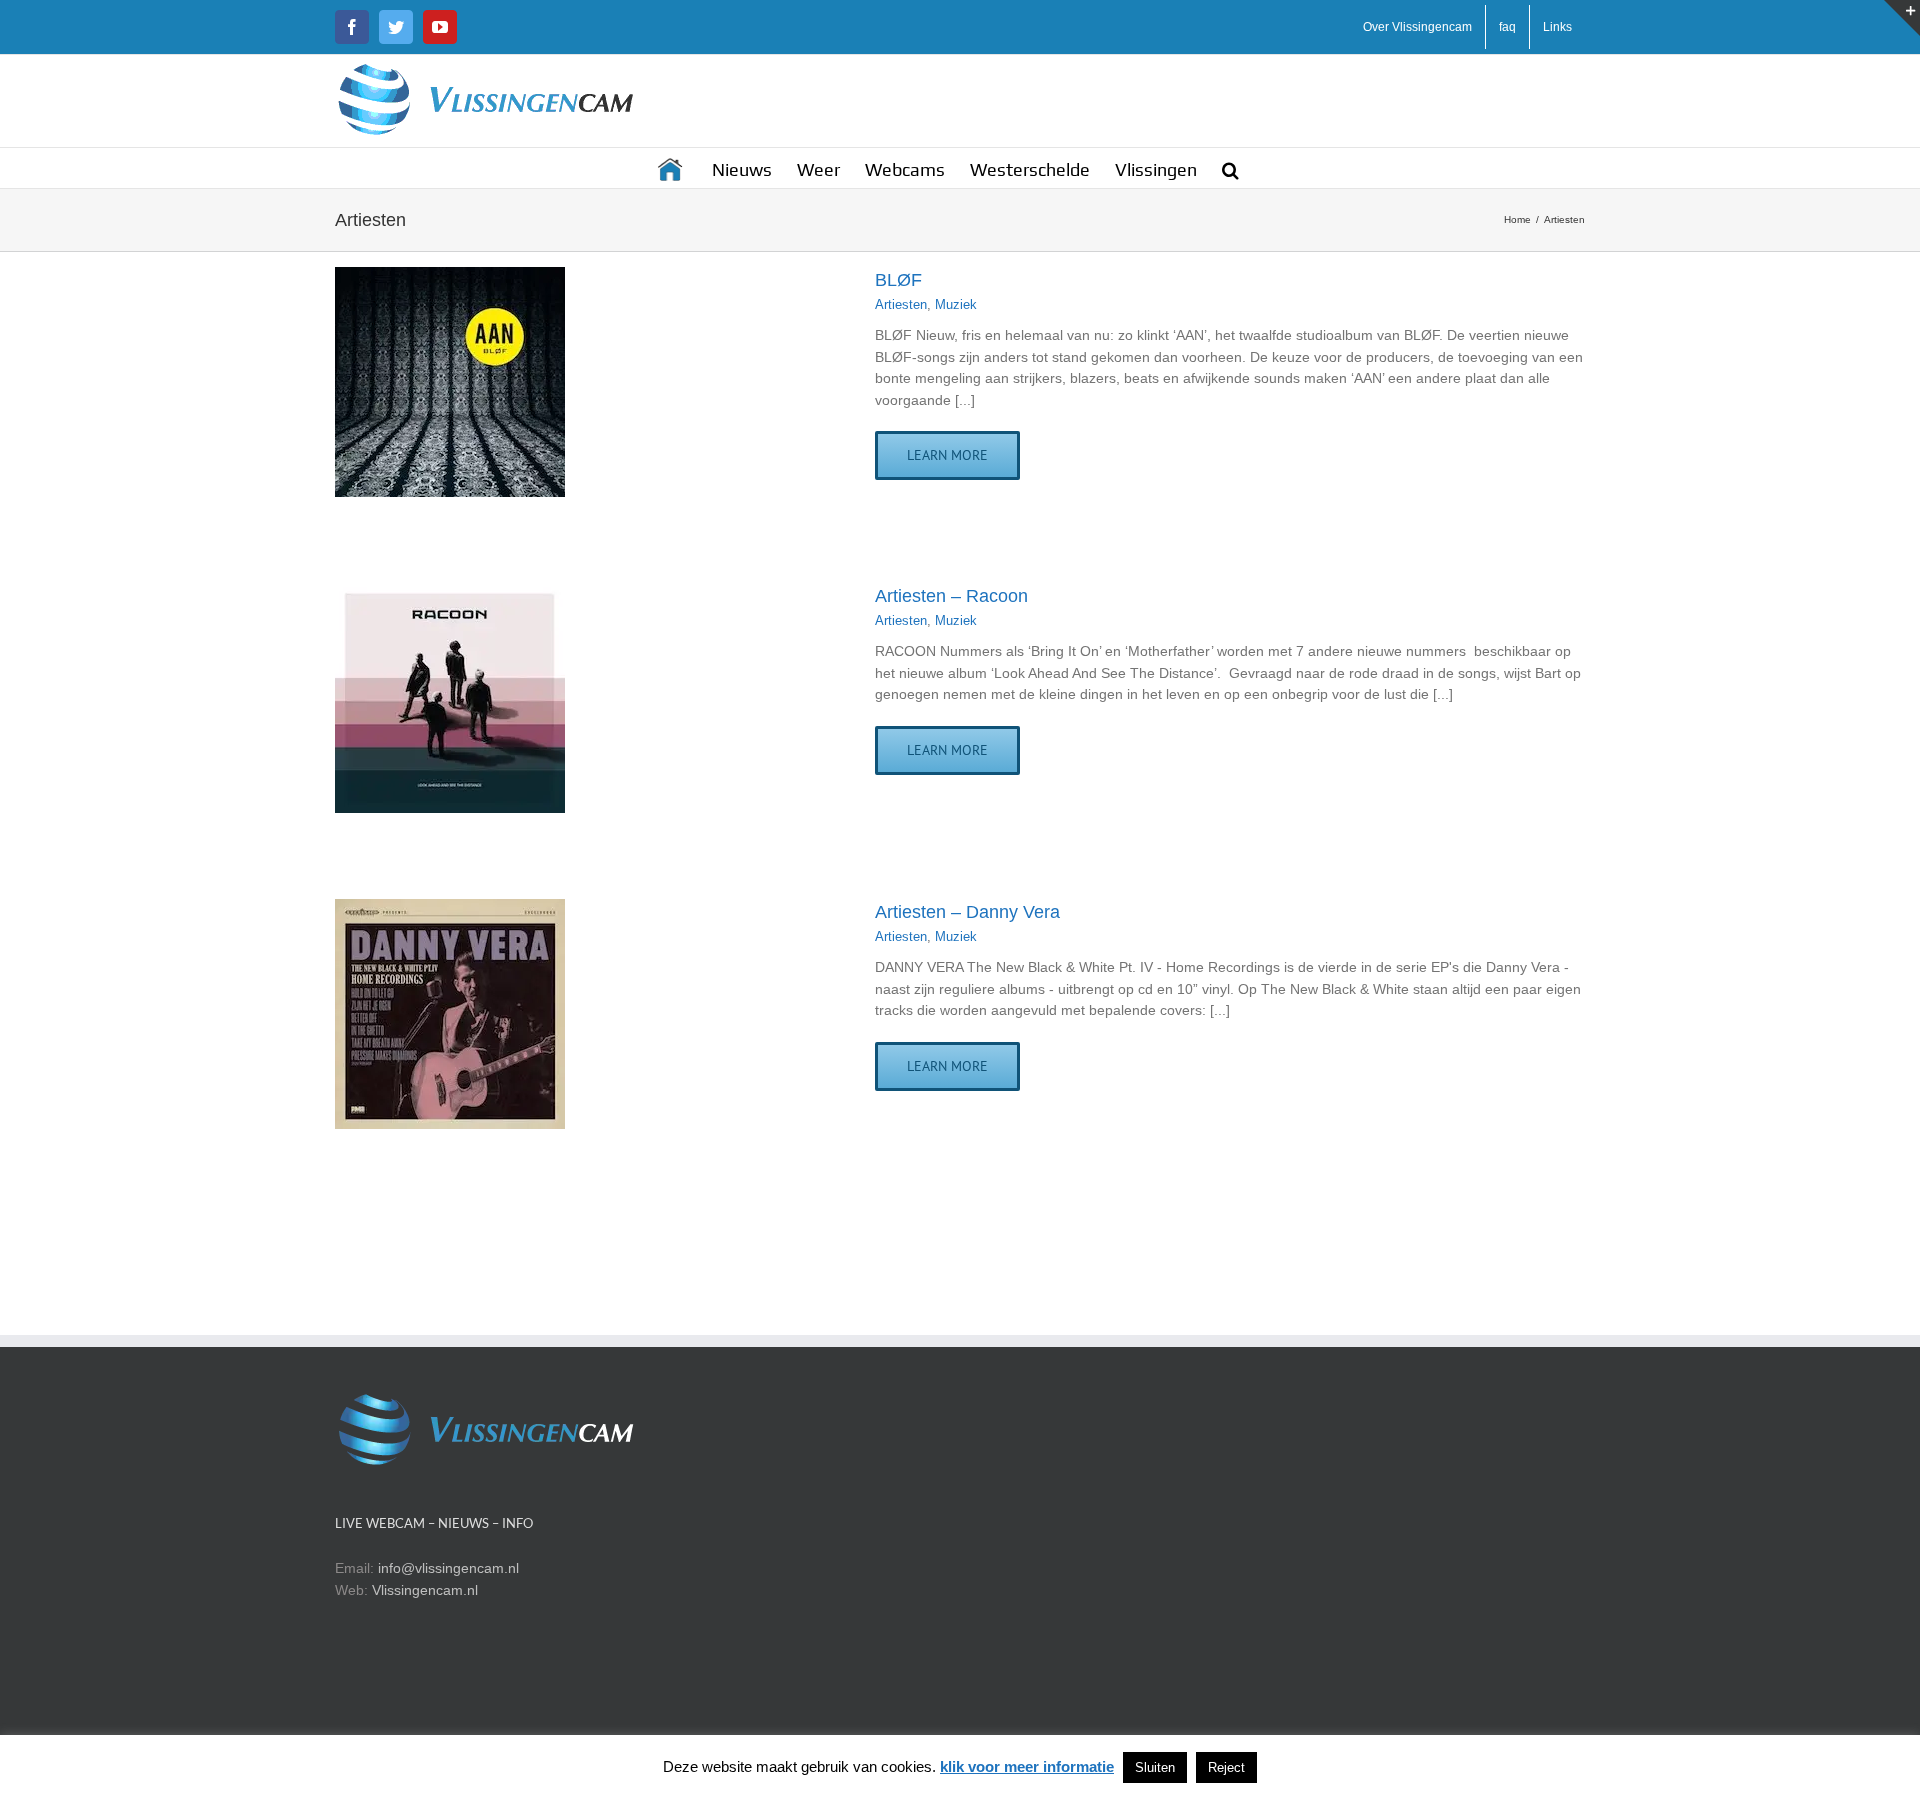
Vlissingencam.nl (425, 1590)
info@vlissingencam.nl (448, 1568)
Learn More (947, 455)
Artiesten (901, 304)
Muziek (956, 304)
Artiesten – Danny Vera (967, 912)
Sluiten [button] (1155, 1767)
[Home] (672, 168)
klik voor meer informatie (1027, 1766)
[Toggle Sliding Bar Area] (1902, 18)
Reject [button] (1226, 1767)
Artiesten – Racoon (951, 596)
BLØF (898, 280)
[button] (1230, 168)
